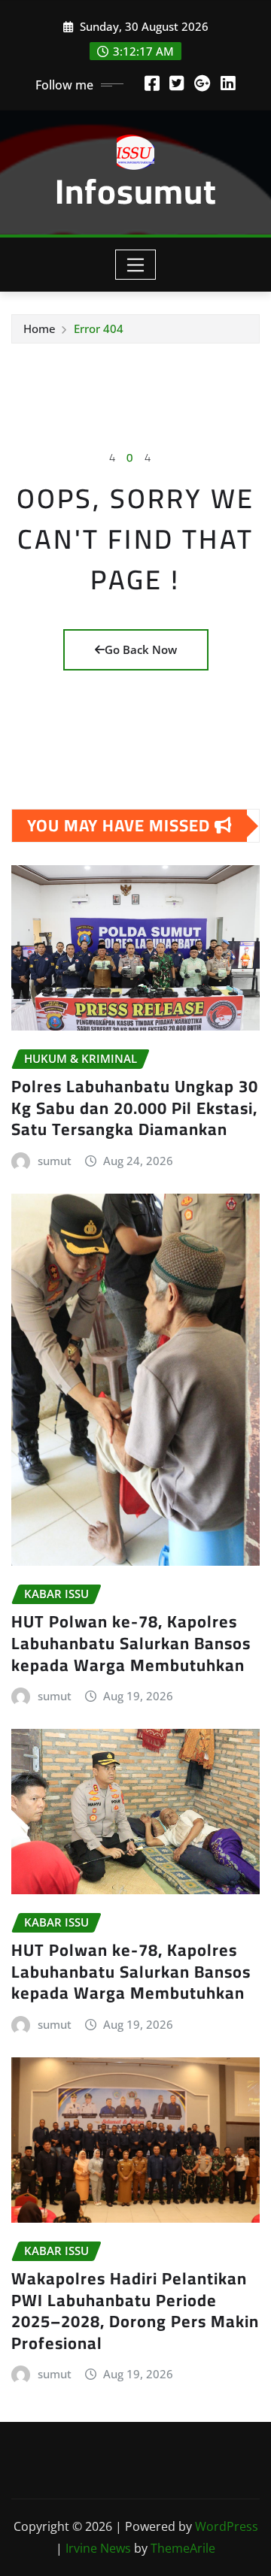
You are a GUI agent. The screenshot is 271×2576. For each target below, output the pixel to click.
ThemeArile (183, 2548)
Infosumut (136, 191)
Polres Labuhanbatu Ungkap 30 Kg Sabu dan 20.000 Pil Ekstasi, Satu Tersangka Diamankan (135, 1108)
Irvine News (98, 2548)
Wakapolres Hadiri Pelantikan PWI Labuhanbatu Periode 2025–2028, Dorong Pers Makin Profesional (135, 2311)
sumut (55, 1161)
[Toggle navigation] (136, 265)
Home (40, 328)
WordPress (227, 2526)
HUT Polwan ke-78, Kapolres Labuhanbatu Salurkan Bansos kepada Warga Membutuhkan (131, 1643)
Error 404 (99, 328)
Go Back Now (141, 649)
